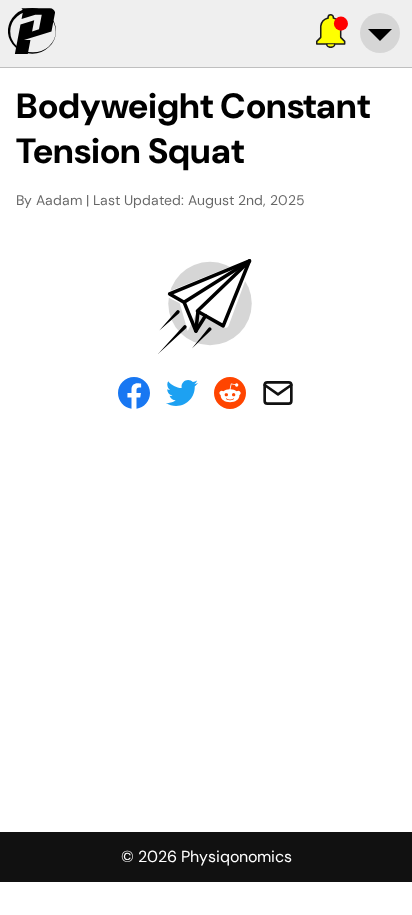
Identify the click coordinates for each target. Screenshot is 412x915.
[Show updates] (332, 33)
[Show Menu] (380, 33)
